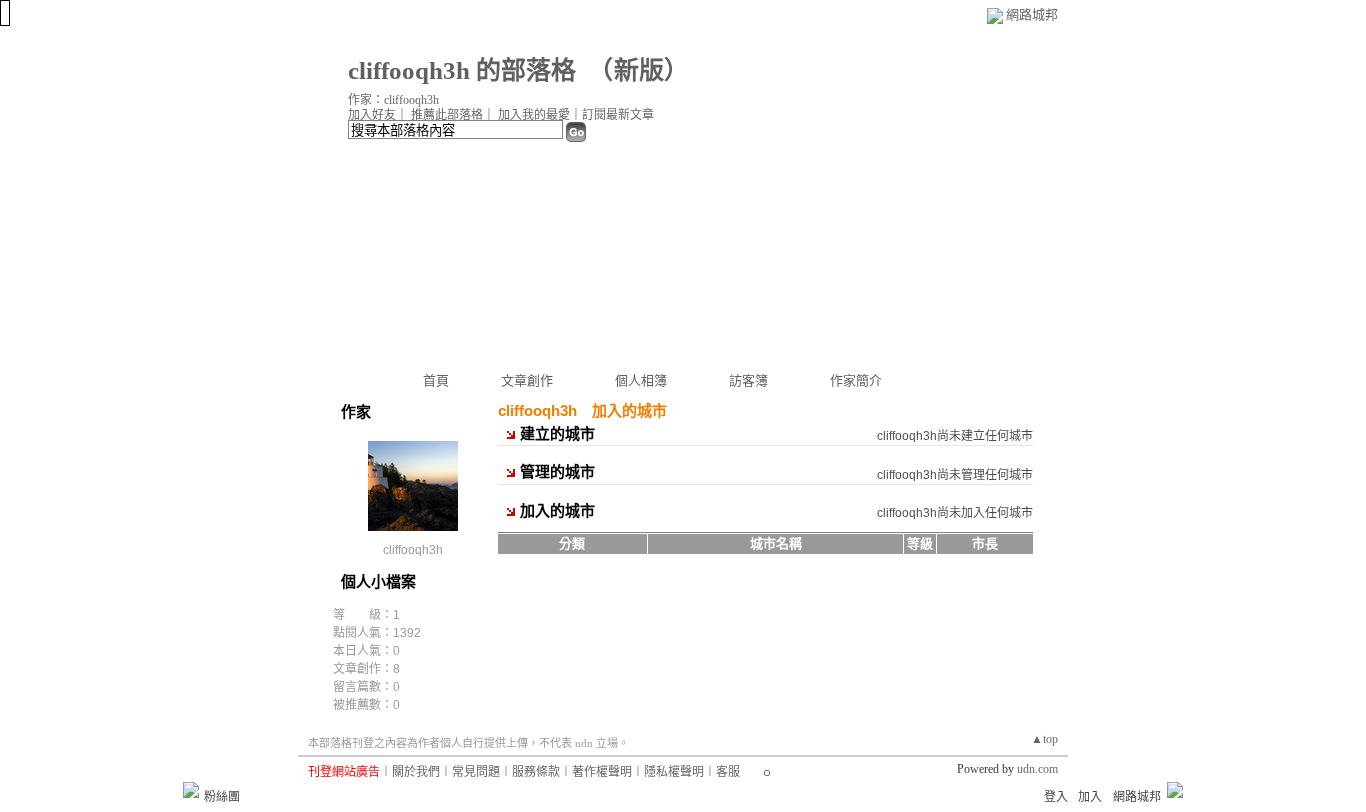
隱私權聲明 (674, 772)
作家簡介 (856, 380)
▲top (1044, 739)
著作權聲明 (602, 772)
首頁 (436, 380)
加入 (1090, 797)
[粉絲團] (191, 790)
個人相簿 (641, 380)
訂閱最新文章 (618, 115)
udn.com (1037, 769)
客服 (728, 772)
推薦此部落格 (447, 115)
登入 (1056, 797)
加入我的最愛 (534, 115)
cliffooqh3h (413, 550)
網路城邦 (1032, 14)
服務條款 (536, 772)
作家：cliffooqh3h (393, 100)
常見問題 (476, 772)
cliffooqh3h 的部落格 (462, 70)
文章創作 (527, 380)
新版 (639, 70)
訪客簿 (748, 380)
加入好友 (372, 115)
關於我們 (416, 772)
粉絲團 (222, 797)
